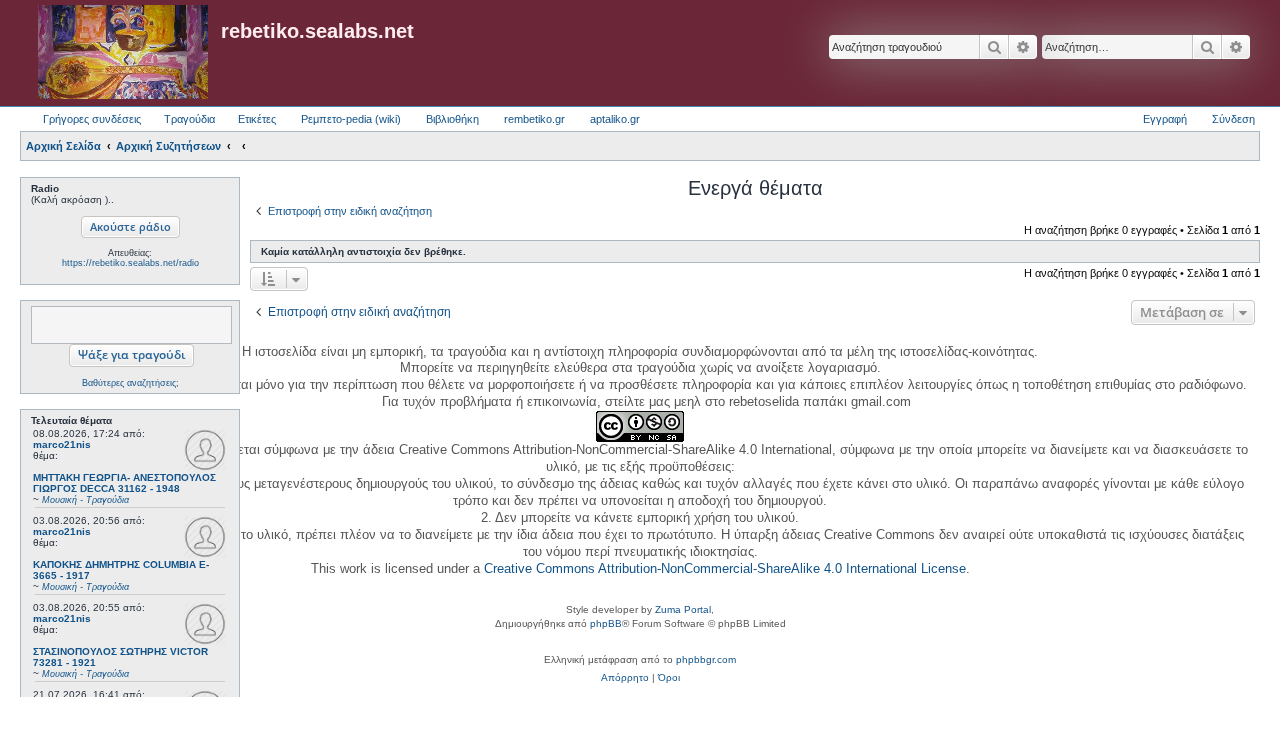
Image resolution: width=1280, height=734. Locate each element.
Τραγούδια (189, 119)
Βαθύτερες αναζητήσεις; (130, 383)
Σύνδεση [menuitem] (1233, 119)
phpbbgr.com (706, 659)
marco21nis (62, 444)
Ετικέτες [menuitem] (257, 119)
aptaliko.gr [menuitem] (615, 119)
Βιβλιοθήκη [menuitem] (452, 119)
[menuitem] (625, 678)
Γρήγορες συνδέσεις (92, 119)
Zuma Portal (683, 609)
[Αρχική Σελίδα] (123, 53)
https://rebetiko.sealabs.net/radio (130, 263)
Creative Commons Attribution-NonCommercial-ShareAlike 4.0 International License (725, 568)
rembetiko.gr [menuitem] (534, 119)
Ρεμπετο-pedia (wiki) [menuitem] (351, 119)
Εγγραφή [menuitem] (1165, 119)
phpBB (606, 623)
